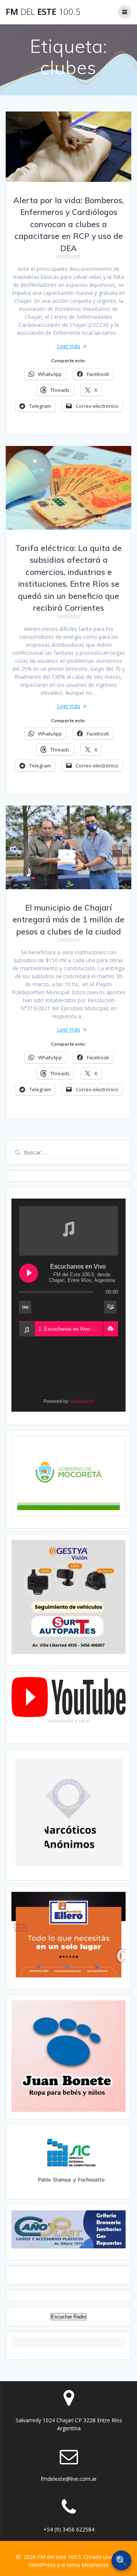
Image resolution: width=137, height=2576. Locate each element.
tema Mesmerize (88, 2565)
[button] (110, 1329)
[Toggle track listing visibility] (110, 1307)
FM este (43, 12)
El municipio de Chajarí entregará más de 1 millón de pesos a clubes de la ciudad (68, 919)
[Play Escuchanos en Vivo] (29, 1273)
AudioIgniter (81, 1401)
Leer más (69, 346)
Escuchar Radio (68, 2317)
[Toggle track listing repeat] (25, 1307)
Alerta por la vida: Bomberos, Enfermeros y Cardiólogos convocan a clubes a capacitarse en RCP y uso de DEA (68, 224)
